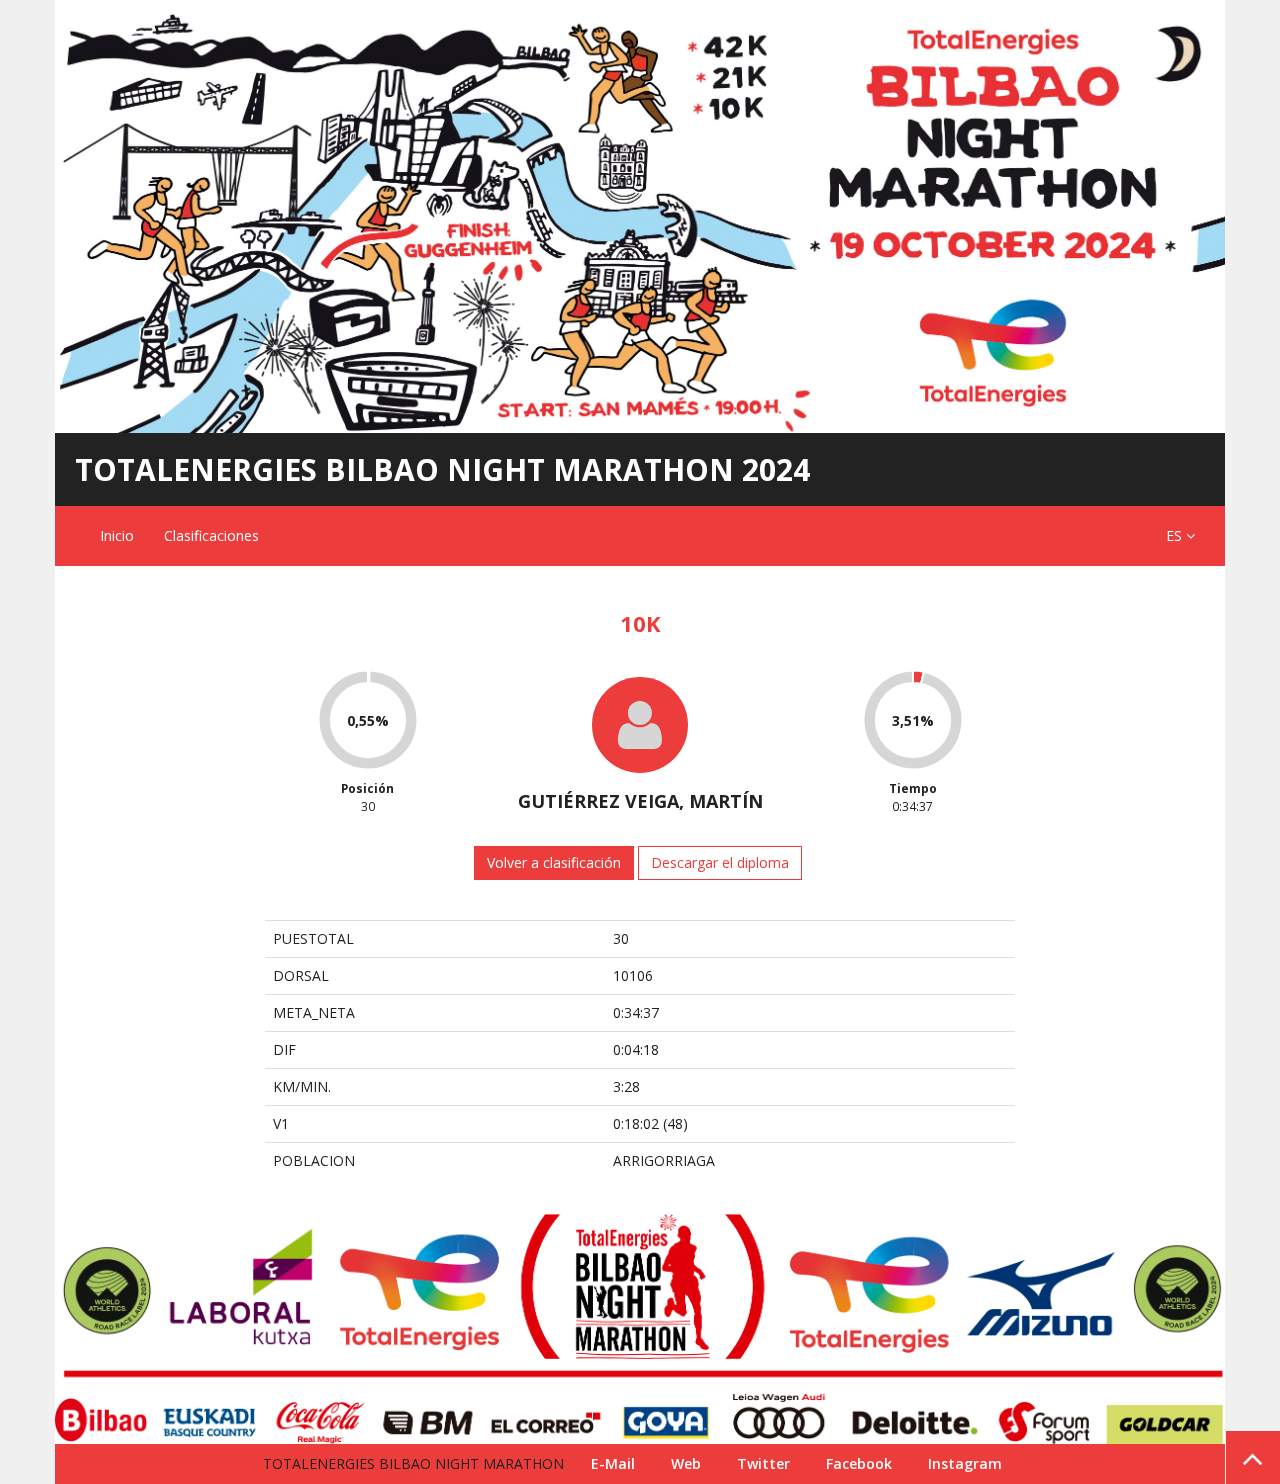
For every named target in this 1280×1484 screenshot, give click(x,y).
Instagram (965, 1463)
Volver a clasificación (554, 862)
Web (686, 1463)
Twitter (763, 1463)
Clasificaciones (211, 535)
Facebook (859, 1463)
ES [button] (1176, 535)
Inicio (117, 535)
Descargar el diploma (720, 862)
